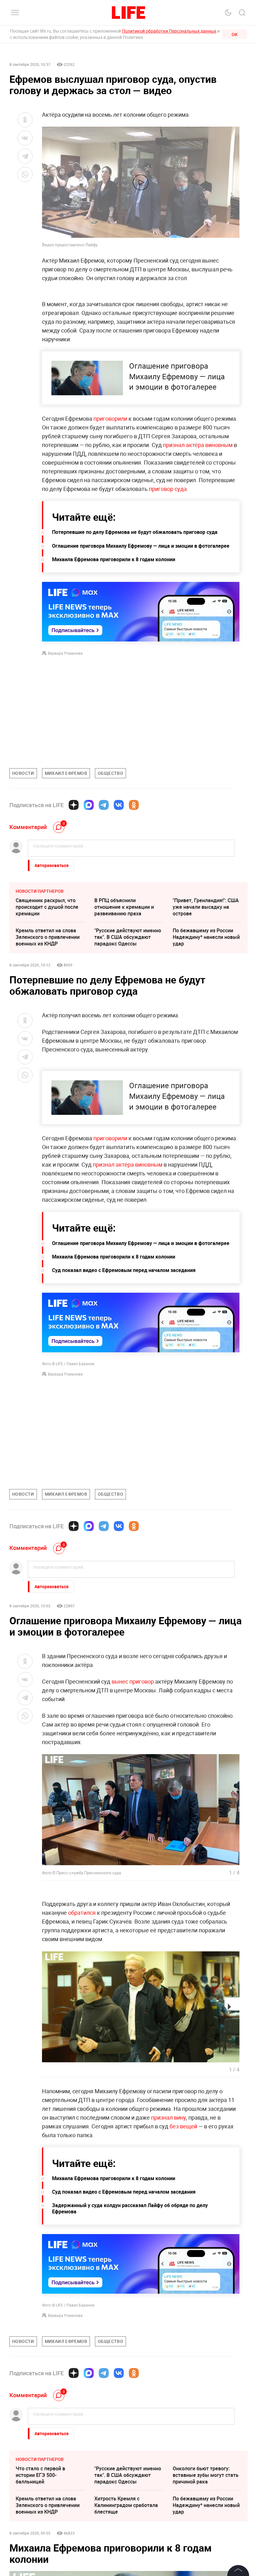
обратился (82, 1913)
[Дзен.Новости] (74, 805)
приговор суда (167, 489)
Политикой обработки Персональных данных (169, 31)
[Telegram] (104, 805)
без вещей (183, 2126)
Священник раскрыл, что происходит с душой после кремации (47, 907)
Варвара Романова (65, 653)
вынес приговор (133, 1681)
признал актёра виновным (198, 445)
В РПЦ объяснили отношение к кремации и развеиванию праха (124, 907)
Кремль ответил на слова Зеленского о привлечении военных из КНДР (48, 937)
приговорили (110, 418)
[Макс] (89, 805)
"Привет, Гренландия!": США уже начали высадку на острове (206, 907)
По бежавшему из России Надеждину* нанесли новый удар (206, 937)
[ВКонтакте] (119, 805)
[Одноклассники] (134, 805)
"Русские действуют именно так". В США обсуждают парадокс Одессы (128, 937)
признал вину (168, 2117)
